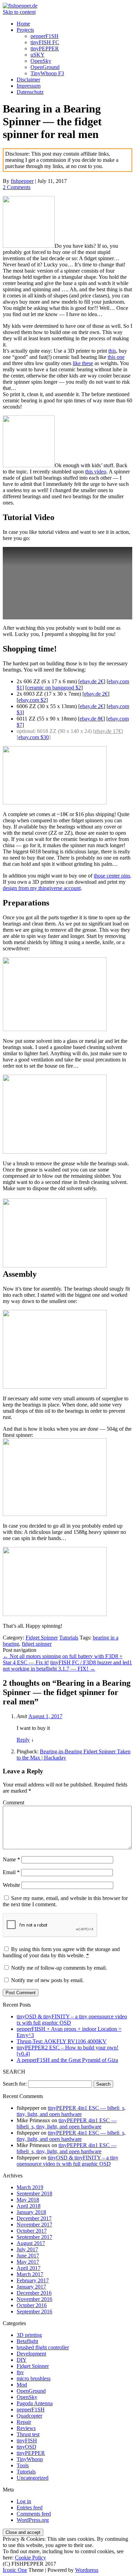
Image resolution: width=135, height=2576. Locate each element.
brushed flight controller (43, 2347)
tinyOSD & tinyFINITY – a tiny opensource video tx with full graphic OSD (67, 2161)
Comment (13, 1803)
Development (31, 2354)
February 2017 (33, 2280)
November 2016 (34, 2299)
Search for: (15, 2084)
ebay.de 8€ (91, 719)
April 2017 (29, 2268)
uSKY (38, 55)
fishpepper (22, 181)
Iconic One (15, 2570)
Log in (24, 2501)
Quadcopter (29, 2416)
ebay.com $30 (34, 737)
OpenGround (45, 67)
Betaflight (27, 2341)
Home (23, 24)
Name (11, 1859)
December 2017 (34, 2218)
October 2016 (32, 2305)
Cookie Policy (30, 2558)
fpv (20, 2372)
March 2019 (30, 2187)
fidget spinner (37, 1644)
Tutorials (69, 1638)
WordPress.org (33, 2520)
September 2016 (34, 2311)
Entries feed (30, 2508)
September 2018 (34, 2193)
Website (11, 1885)
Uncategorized (33, 2478)
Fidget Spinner (42, 1638)
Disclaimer (28, 80)
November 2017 (34, 2225)
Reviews (26, 2428)
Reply (23, 1740)
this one (116, 357)
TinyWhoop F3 (47, 73)
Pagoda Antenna (35, 2403)
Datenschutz (30, 92)
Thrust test (28, 2434)
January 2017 (31, 2287)
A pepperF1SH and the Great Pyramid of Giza (67, 2060)
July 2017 (27, 2249)
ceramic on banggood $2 (54, 688)
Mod (22, 2385)
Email (11, 1872)
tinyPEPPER (45, 48)
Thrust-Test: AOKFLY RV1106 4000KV (62, 2041)
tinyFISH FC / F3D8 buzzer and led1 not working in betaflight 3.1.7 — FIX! (67, 1666)
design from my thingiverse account (42, 888)
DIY (22, 2360)
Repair (24, 2422)
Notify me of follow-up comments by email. (59, 1968)
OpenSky (41, 61)
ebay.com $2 (32, 700)
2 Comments (17, 187)
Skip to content (19, 12)
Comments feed (34, 2514)
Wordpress (87, 2570)
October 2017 (32, 2231)
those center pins (112, 876)
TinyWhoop (30, 2459)
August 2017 (31, 2243)
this (112, 351)
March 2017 (30, 2274)
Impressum (29, 86)
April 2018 (29, 2206)
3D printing (29, 2335)
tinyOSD (26, 2447)
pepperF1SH (44, 36)
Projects (25, 30)
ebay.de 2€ (92, 681)
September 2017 (34, 2237)
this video (96, 472)
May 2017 (28, 2262)
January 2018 (31, 2212)
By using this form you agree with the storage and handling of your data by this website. (61, 1952)
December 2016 (34, 2293)
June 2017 (28, 2256)
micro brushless (34, 2378)
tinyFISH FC (45, 42)
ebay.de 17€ (108, 731)
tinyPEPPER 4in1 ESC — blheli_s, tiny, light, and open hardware (71, 2111)
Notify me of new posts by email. (47, 1980)
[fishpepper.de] (20, 6)
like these (83, 363)
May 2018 (28, 2200)
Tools (23, 2465)
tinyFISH (27, 2441)
